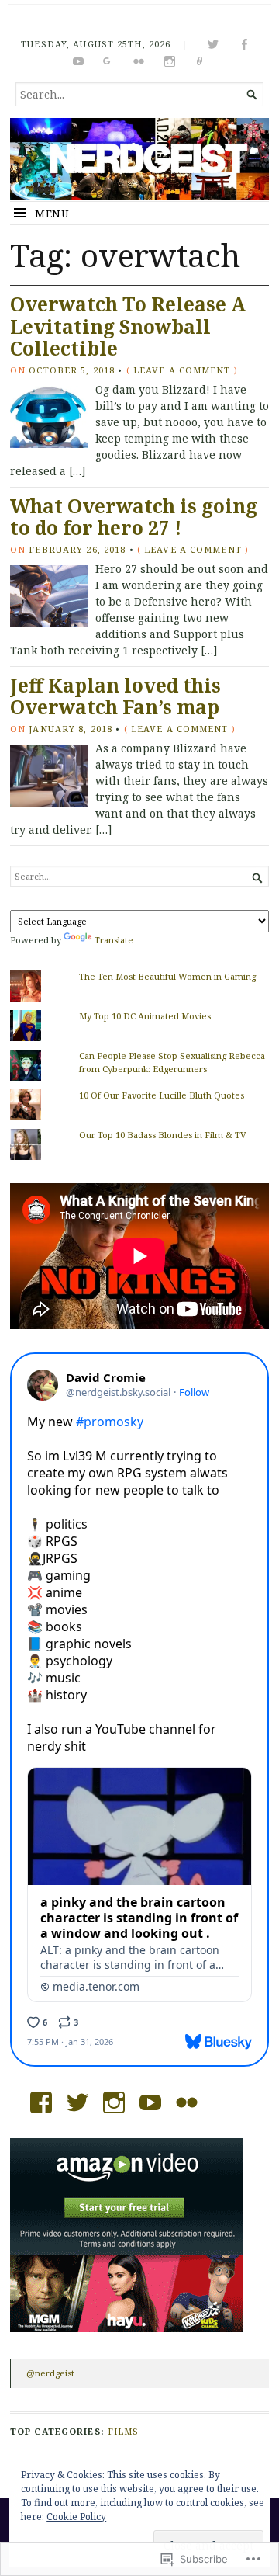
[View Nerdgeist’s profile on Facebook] (41, 2102)
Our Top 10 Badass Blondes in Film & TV (163, 1135)
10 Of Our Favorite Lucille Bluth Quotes (162, 1095)
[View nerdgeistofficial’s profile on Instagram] (114, 2102)
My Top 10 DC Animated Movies (145, 1016)
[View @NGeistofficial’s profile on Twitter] (77, 2102)
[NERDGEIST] (139, 159)
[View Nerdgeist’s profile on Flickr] (187, 2102)
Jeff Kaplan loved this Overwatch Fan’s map (115, 696)
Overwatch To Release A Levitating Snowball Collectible (128, 326)
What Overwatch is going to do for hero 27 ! (134, 517)
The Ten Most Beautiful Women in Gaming (167, 976)
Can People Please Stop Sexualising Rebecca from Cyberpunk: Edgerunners (172, 1062)
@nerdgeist (50, 2373)
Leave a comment (182, 370)
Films (124, 2431)
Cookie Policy (76, 2517)
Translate (114, 940)
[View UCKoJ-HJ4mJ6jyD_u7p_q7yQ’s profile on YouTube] (150, 2102)
